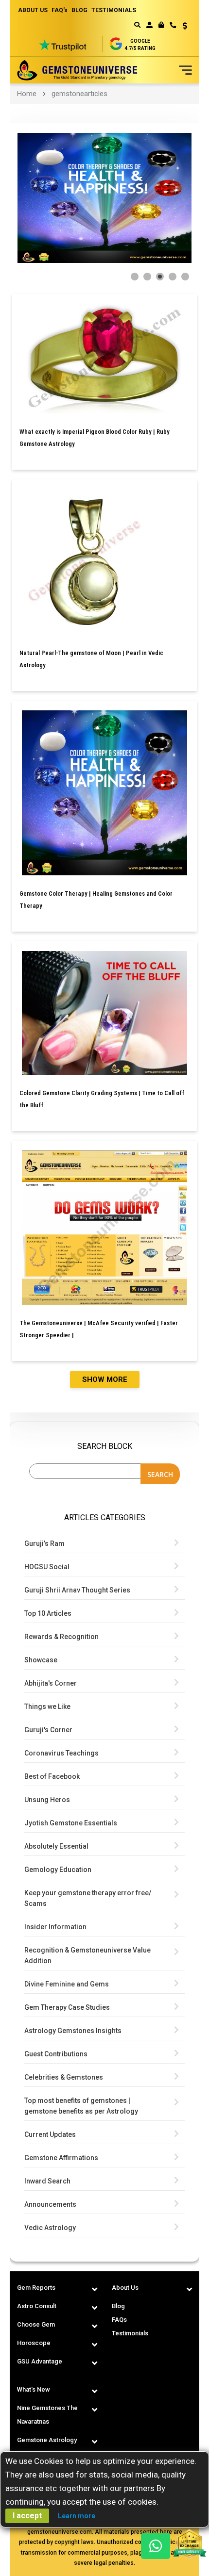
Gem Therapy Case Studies (67, 2007)
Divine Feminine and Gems (67, 1984)
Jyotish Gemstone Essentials (71, 1823)
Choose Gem (36, 2324)
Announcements (50, 2204)
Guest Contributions (56, 2054)
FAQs (119, 2320)
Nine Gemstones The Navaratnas (47, 2415)
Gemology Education (58, 1870)
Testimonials (130, 2333)
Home (27, 94)
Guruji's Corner (48, 1730)
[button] (182, 27)
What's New (34, 2389)
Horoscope (34, 2343)
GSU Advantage (40, 2361)
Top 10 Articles (48, 1613)
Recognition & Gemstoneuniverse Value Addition (87, 1955)
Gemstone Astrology (47, 2440)
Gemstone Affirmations (61, 2158)
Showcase (41, 1660)
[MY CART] (161, 25)
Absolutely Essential (56, 1846)
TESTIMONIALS (114, 10)
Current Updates (50, 2134)
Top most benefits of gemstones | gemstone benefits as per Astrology (81, 2106)
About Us (125, 2288)
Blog (118, 2306)
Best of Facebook (52, 1776)
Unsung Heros (47, 1800)
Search (160, 1474)
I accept (27, 2516)
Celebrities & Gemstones (64, 2077)
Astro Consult (37, 2306)
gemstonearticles (79, 94)
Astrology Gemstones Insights (73, 2031)
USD (182, 26)
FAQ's (60, 10)
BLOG (79, 10)
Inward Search (47, 2181)
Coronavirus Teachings (61, 1753)
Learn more (77, 2516)
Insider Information (55, 1927)
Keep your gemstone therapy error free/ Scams (88, 1898)
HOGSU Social (47, 1567)
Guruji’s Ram (44, 1543)
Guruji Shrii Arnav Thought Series (77, 1590)
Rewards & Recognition (61, 1637)
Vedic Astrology (50, 2228)
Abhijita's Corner (51, 1683)
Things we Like (47, 1706)
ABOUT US (33, 10)
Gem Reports (36, 2288)
